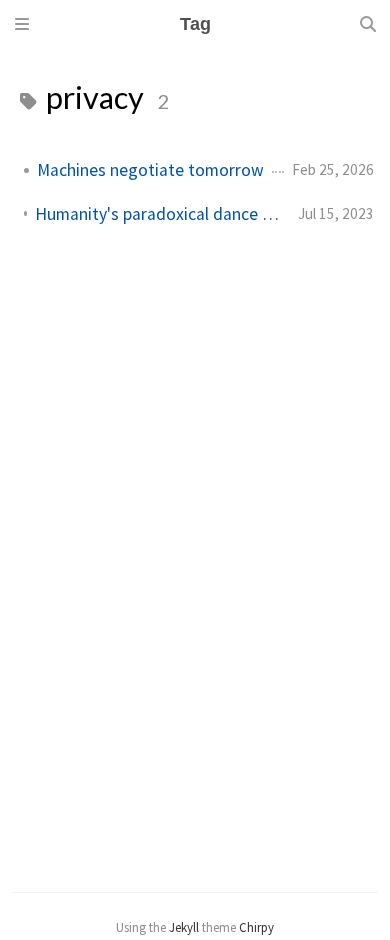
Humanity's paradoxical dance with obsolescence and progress (158, 214)
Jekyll (184, 927)
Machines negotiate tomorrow (150, 170)
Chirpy (256, 927)
